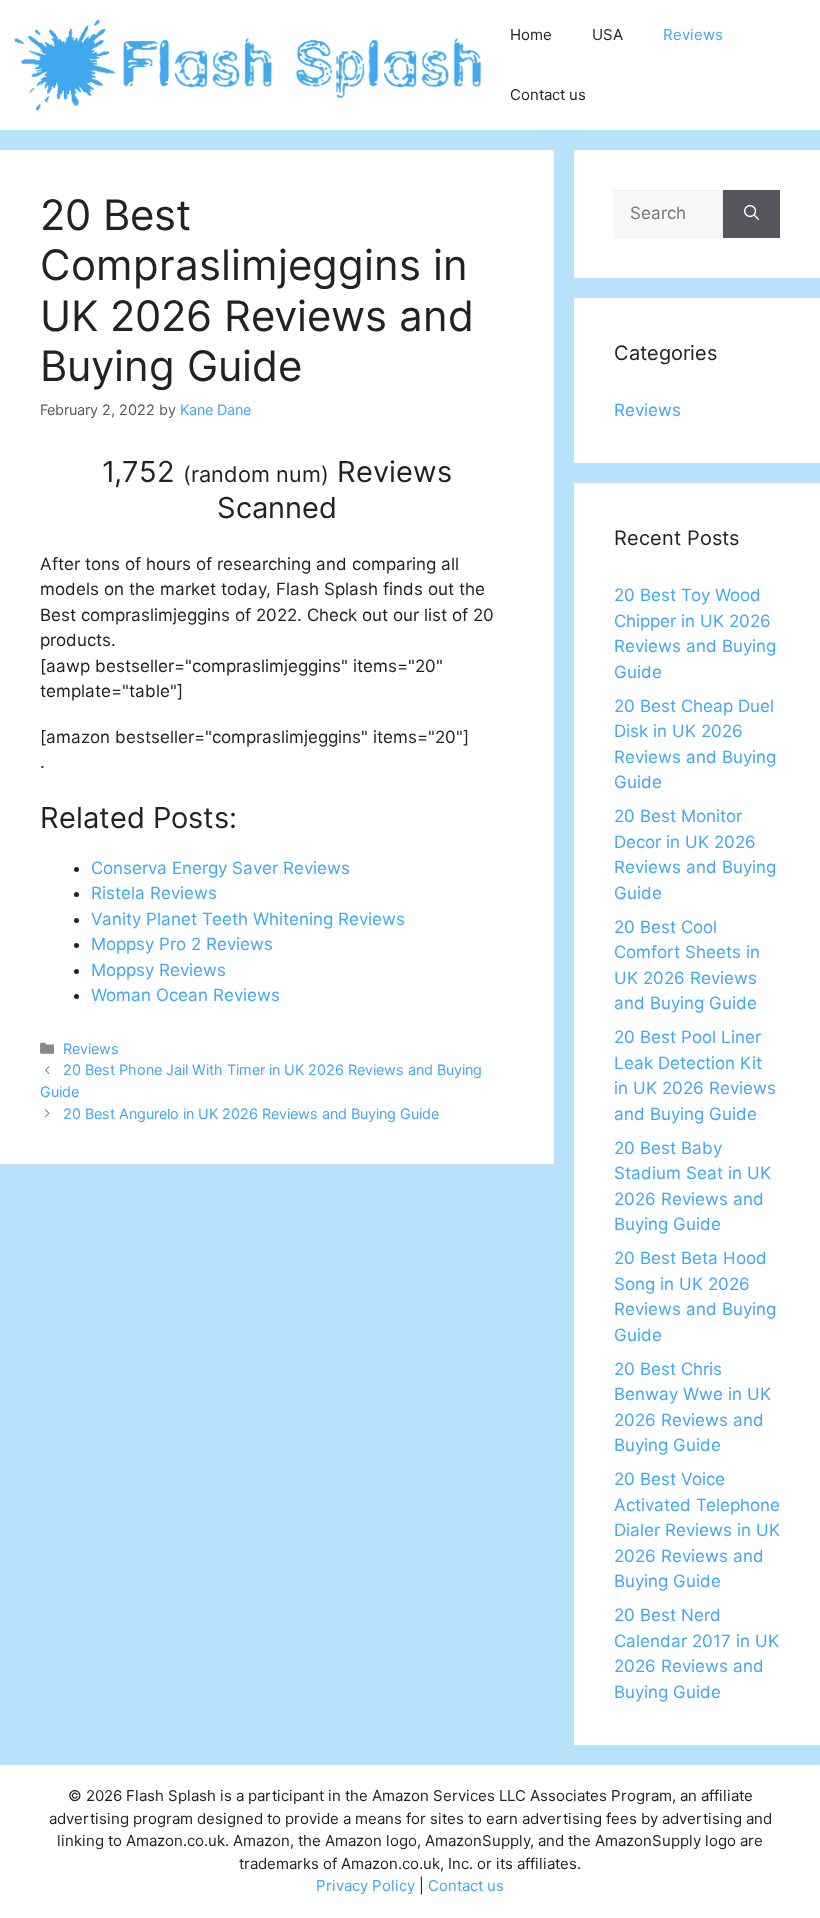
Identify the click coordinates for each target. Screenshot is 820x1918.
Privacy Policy (365, 1885)
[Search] (751, 214)
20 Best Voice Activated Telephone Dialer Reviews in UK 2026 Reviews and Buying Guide (697, 1530)
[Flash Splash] (250, 64)
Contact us (548, 94)
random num (256, 474)
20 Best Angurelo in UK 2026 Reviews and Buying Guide (251, 1113)
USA (607, 34)
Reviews (693, 34)
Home (531, 34)
